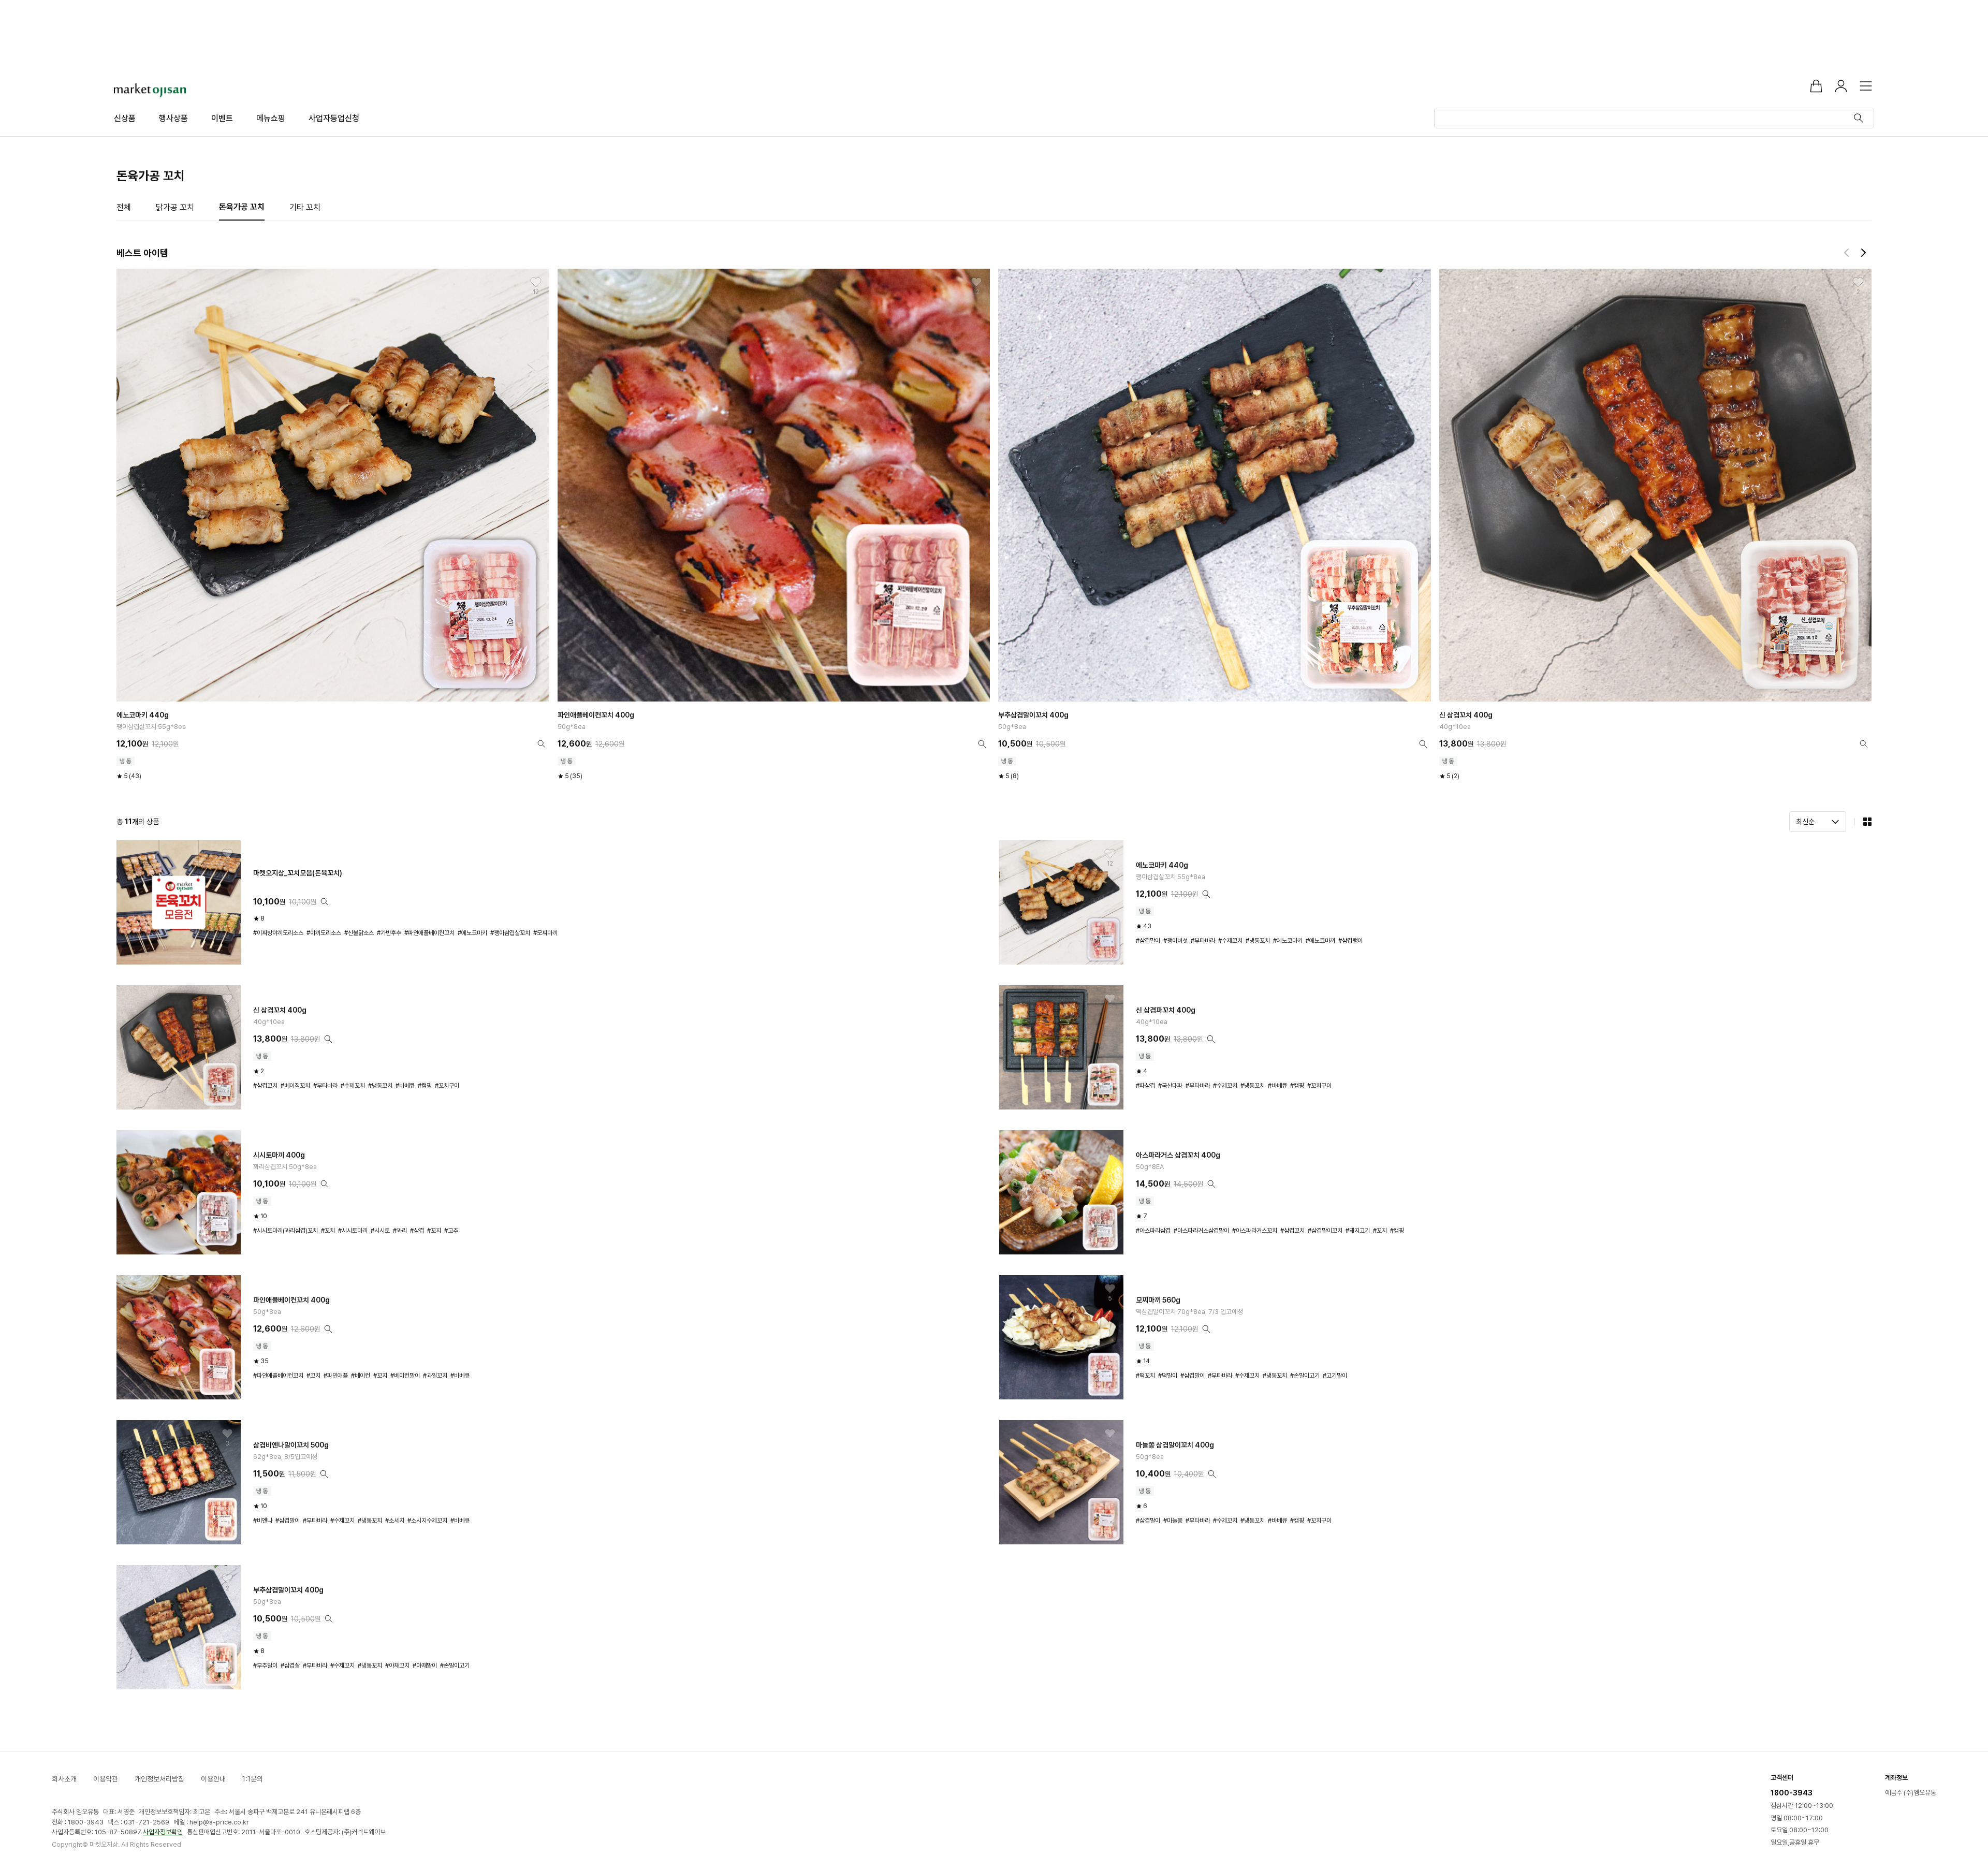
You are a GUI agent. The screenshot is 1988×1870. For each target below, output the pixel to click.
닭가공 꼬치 (175, 207)
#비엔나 (263, 1521)
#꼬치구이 (447, 1086)
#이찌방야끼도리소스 (278, 933)
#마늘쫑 (1173, 1521)
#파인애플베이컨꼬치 (429, 933)
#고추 (451, 1231)
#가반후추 (389, 933)
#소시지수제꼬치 (427, 1521)
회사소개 (64, 1779)
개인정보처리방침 (159, 1779)
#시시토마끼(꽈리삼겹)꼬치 (286, 1231)
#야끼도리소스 (324, 933)
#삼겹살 (290, 1666)
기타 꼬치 (305, 207)
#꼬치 (328, 1231)
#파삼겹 (1145, 1086)
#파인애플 (336, 1376)
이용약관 (106, 1779)
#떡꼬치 (1145, 1376)
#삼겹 (417, 1231)
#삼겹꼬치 (265, 1086)
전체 (124, 207)
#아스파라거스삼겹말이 (1201, 1231)
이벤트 (222, 118)
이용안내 (213, 1779)
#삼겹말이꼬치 (1325, 1231)
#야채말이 (425, 1666)
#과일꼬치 (435, 1376)
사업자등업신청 (334, 118)
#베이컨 (361, 1376)
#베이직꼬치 (295, 1086)
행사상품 (173, 118)
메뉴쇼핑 (271, 118)
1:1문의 (253, 1779)
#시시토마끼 (353, 1231)
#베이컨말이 (405, 1376)
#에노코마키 (472, 933)
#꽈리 (400, 1231)
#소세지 (395, 1521)
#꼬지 (434, 1231)
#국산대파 (1170, 1086)
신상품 (125, 118)
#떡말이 (1168, 1376)
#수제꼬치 (1230, 941)
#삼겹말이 (1148, 941)
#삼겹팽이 (1350, 941)
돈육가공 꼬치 (242, 207)
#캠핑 (425, 1086)
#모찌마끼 (545, 933)
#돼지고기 (1358, 1231)
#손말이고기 (1305, 1376)
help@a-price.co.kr (219, 1822)
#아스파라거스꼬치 (1255, 1231)
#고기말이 (1335, 1376)
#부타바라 (1203, 941)
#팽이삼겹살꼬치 (510, 933)
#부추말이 (265, 1666)
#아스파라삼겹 (1153, 1231)
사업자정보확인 (163, 1832)
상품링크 (333, 524)
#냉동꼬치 (1258, 941)
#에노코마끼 (1320, 941)
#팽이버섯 (1175, 941)
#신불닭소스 (359, 933)
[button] (1848, 253)
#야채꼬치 (397, 1666)
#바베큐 (405, 1086)
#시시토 (380, 1231)
